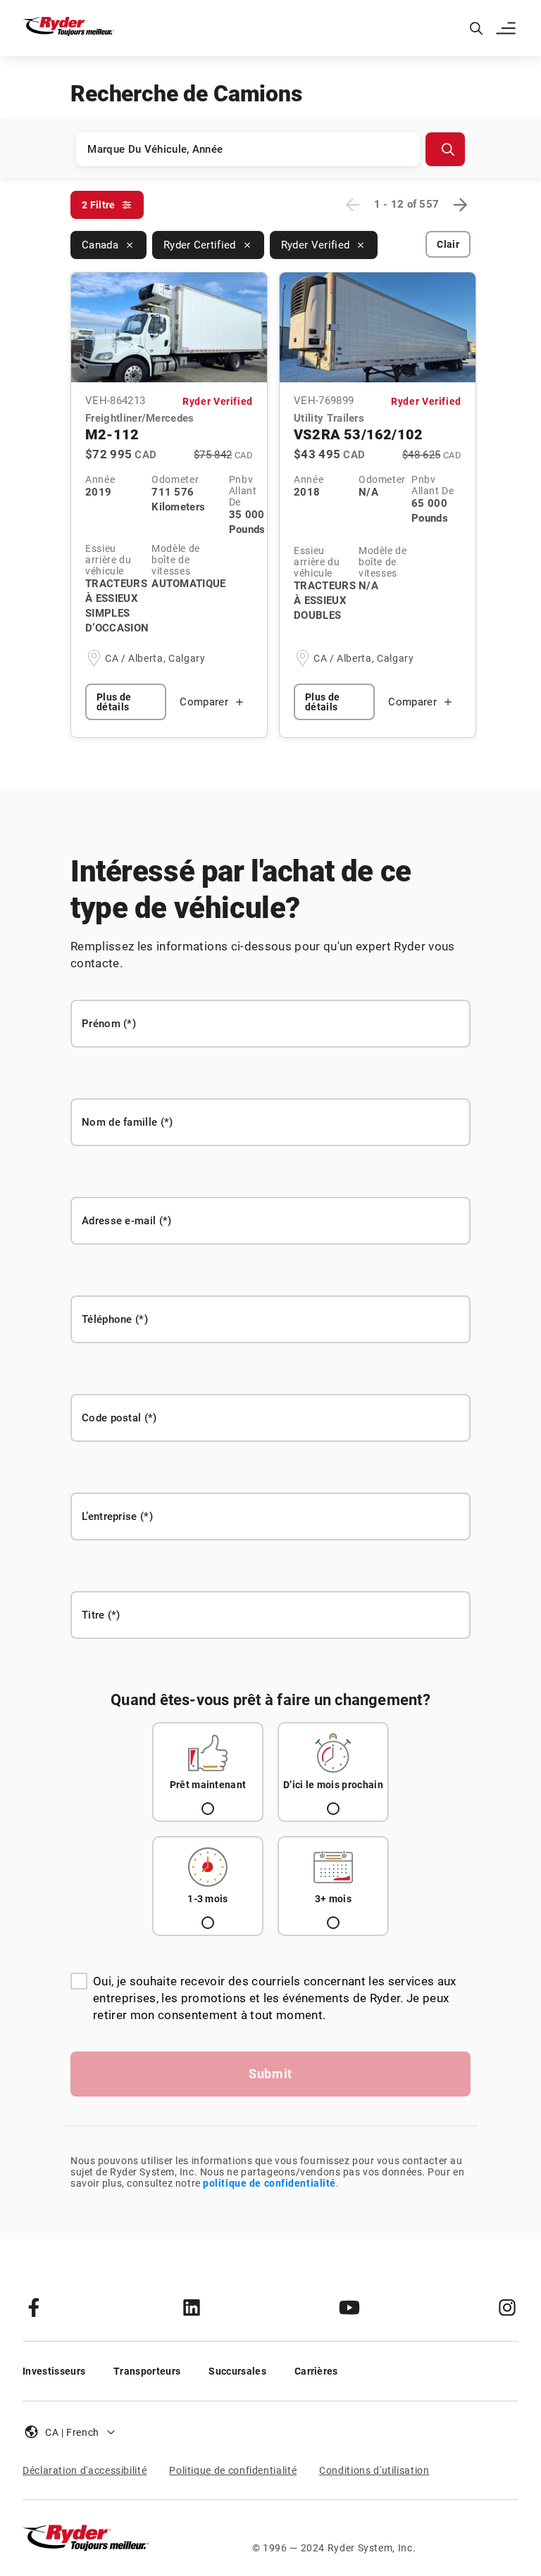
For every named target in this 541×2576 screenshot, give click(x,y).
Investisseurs (54, 2371)
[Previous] (353, 205)
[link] (34, 2307)
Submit (270, 2074)
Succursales (237, 2371)
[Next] (460, 205)
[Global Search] (476, 28)
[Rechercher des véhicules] (445, 149)
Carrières (316, 2371)
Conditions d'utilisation (374, 2470)
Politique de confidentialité (233, 2470)
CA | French (72, 2432)
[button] (507, 28)
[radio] (208, 1772)
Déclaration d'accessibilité (85, 2470)
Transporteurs (147, 2371)
